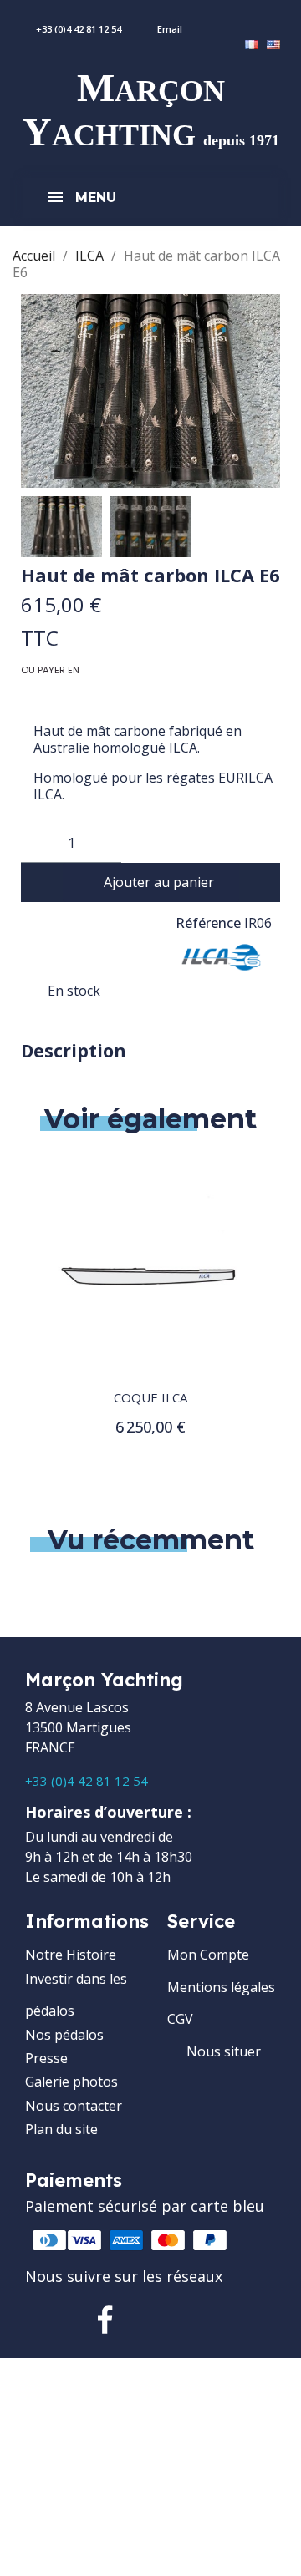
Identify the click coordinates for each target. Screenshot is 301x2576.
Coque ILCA (150, 1397)
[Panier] (291, 20)
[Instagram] (159, 2320)
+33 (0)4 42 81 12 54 (87, 1781)
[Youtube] (212, 2320)
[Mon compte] (253, 20)
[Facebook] (105, 2320)
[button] (36, 391)
